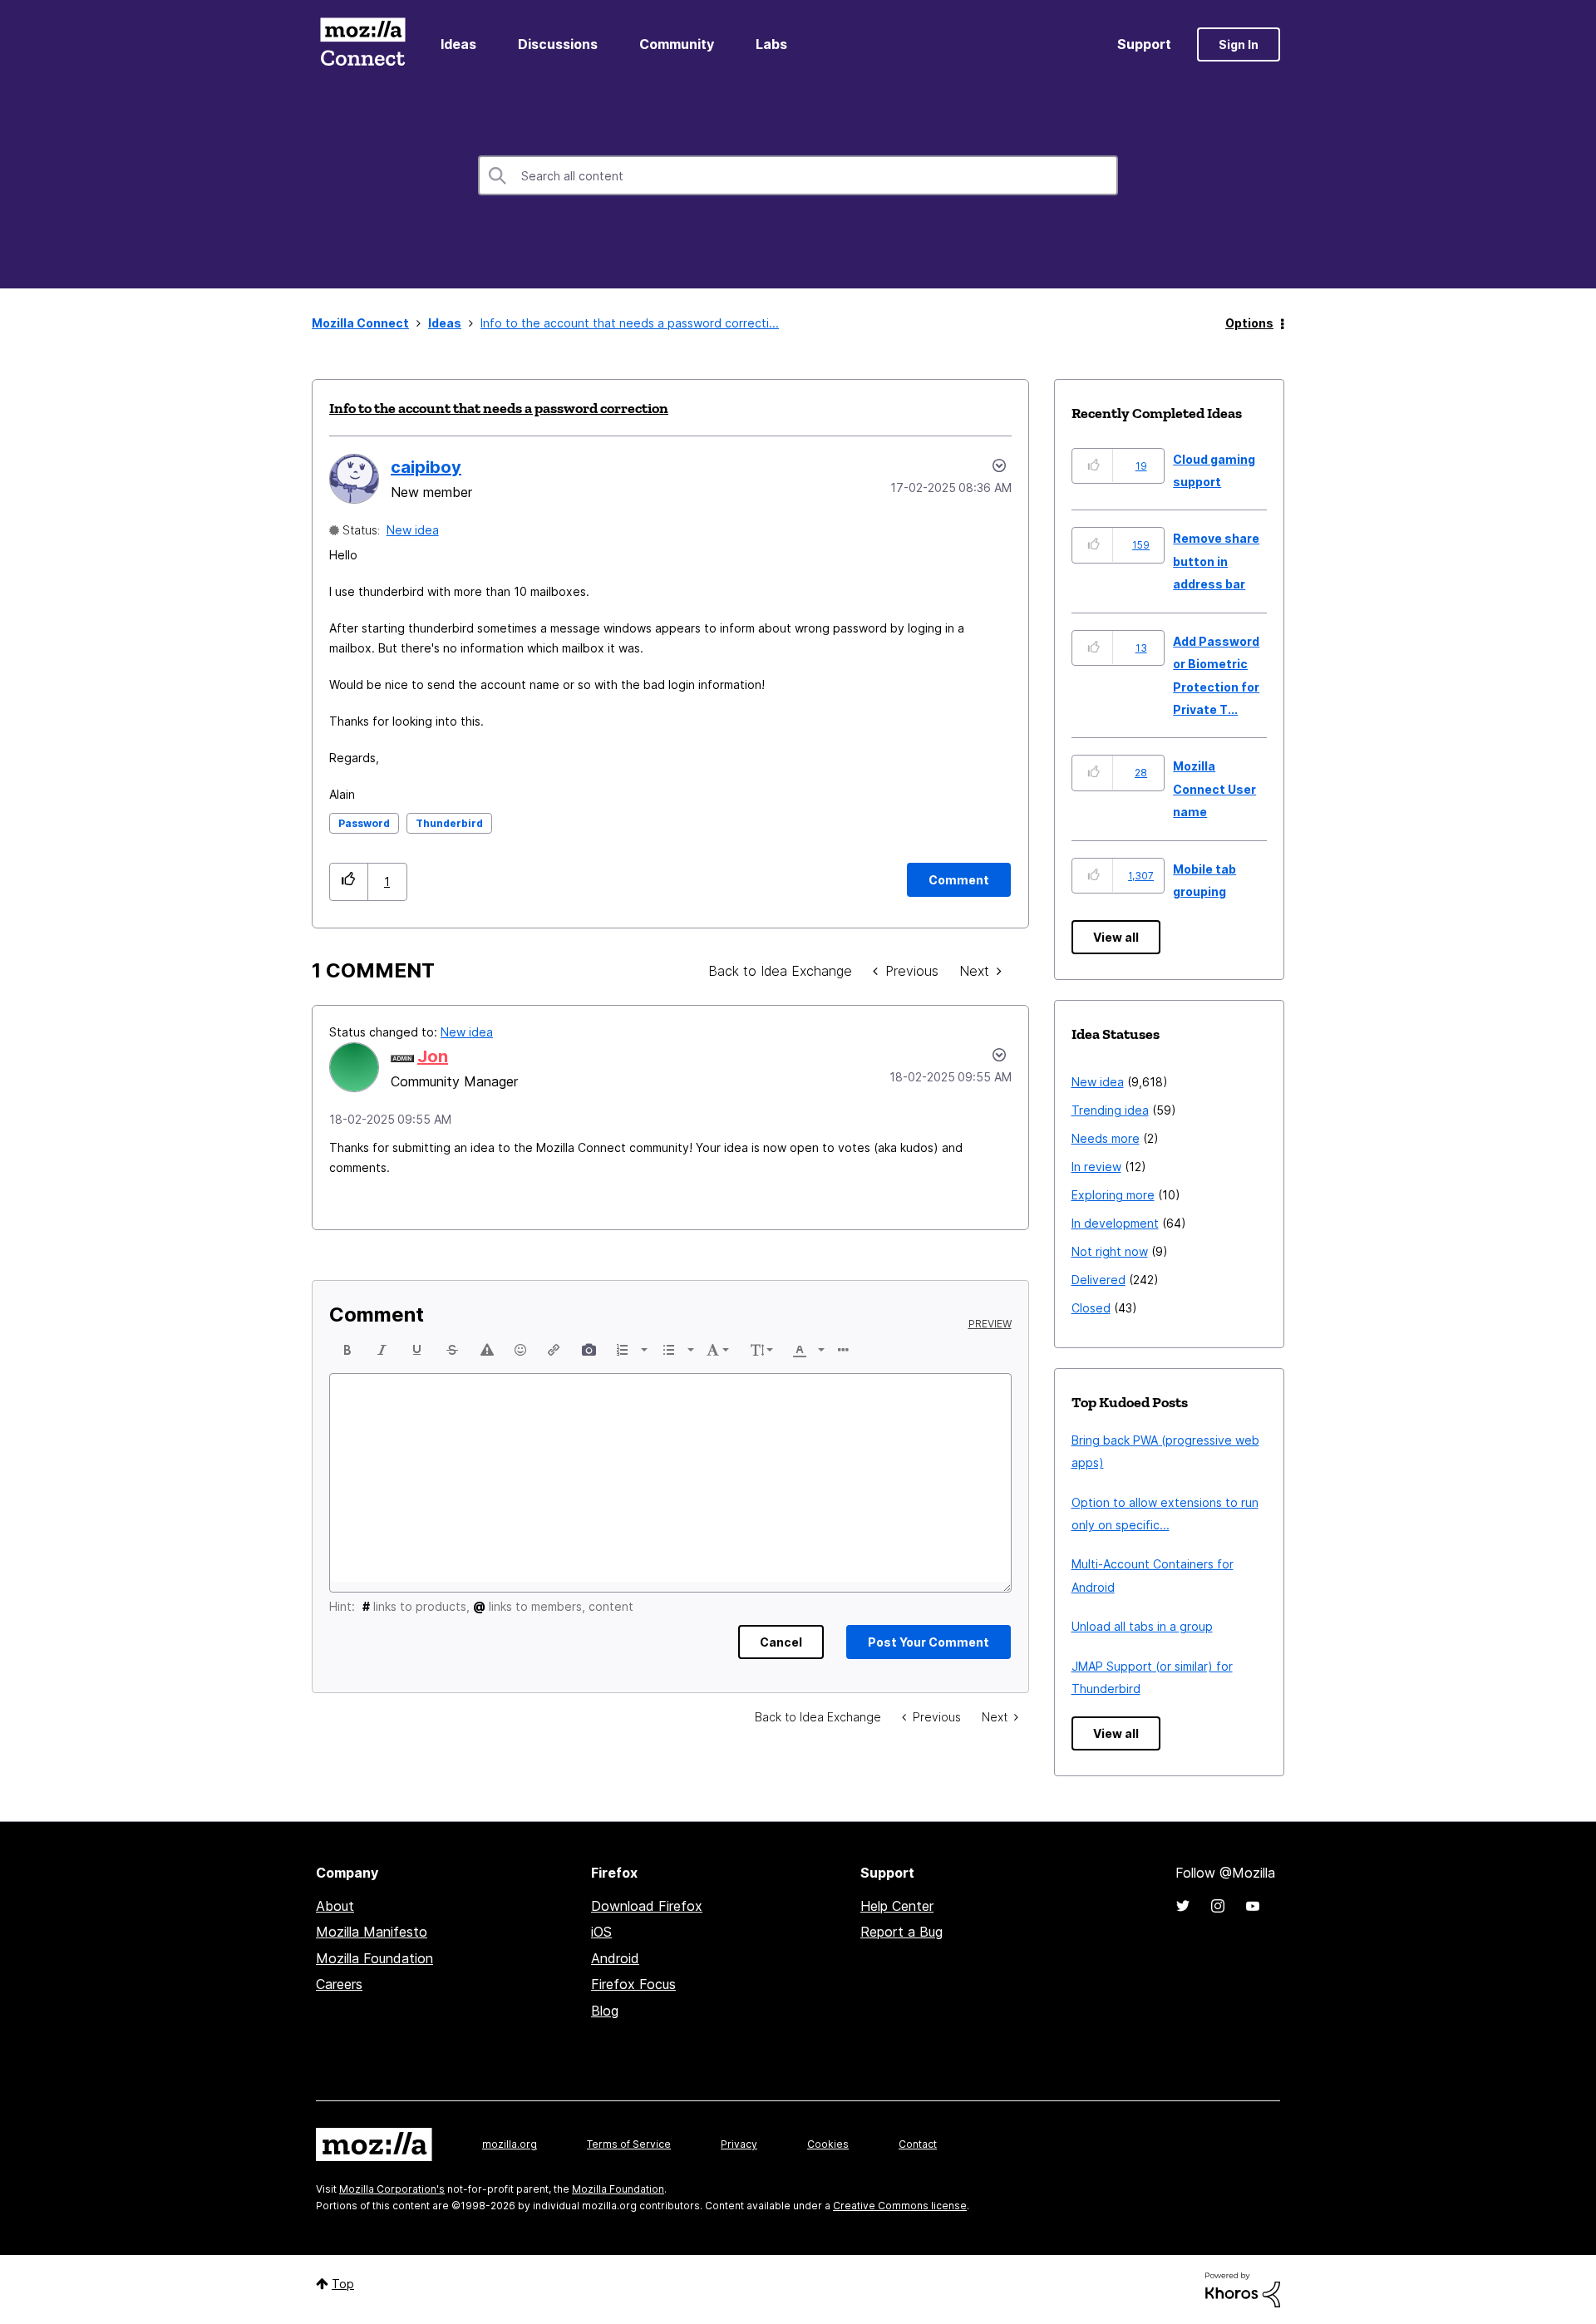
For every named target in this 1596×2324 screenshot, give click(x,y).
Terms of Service (629, 2144)
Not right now (1110, 1251)
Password (364, 823)
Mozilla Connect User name (1214, 789)
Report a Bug (901, 1932)
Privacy (739, 2144)
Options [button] (1249, 323)
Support (1144, 44)
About (335, 1906)
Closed (1091, 1308)
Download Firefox (647, 1906)
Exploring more (1113, 1195)
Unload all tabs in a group (1142, 1626)
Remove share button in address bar (1216, 561)
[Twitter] (1183, 1906)
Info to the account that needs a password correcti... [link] (630, 323)
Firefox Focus (633, 1984)
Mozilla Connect (362, 44)
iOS (601, 1932)
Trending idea (1110, 1110)
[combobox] (798, 175)
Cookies (828, 2144)
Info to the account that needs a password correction (499, 408)
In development (1115, 1223)
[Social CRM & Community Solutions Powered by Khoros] (1243, 2289)
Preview (990, 1324)
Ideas (458, 44)
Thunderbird (449, 823)
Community (677, 44)
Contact (918, 2144)
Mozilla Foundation (374, 1958)
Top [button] (343, 2284)
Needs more (1106, 1138)
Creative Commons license (900, 2206)
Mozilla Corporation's (392, 2189)
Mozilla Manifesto (372, 1932)
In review (1096, 1167)
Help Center (897, 1906)
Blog (605, 2011)
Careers (339, 1984)
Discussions (558, 44)
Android (615, 1958)
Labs (771, 44)
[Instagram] (1218, 1906)
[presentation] (347, 1350)
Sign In (1239, 44)
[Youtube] (1253, 1906)
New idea (413, 530)
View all (1116, 937)
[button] (349, 881)
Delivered (1098, 1280)
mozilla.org (510, 2144)
